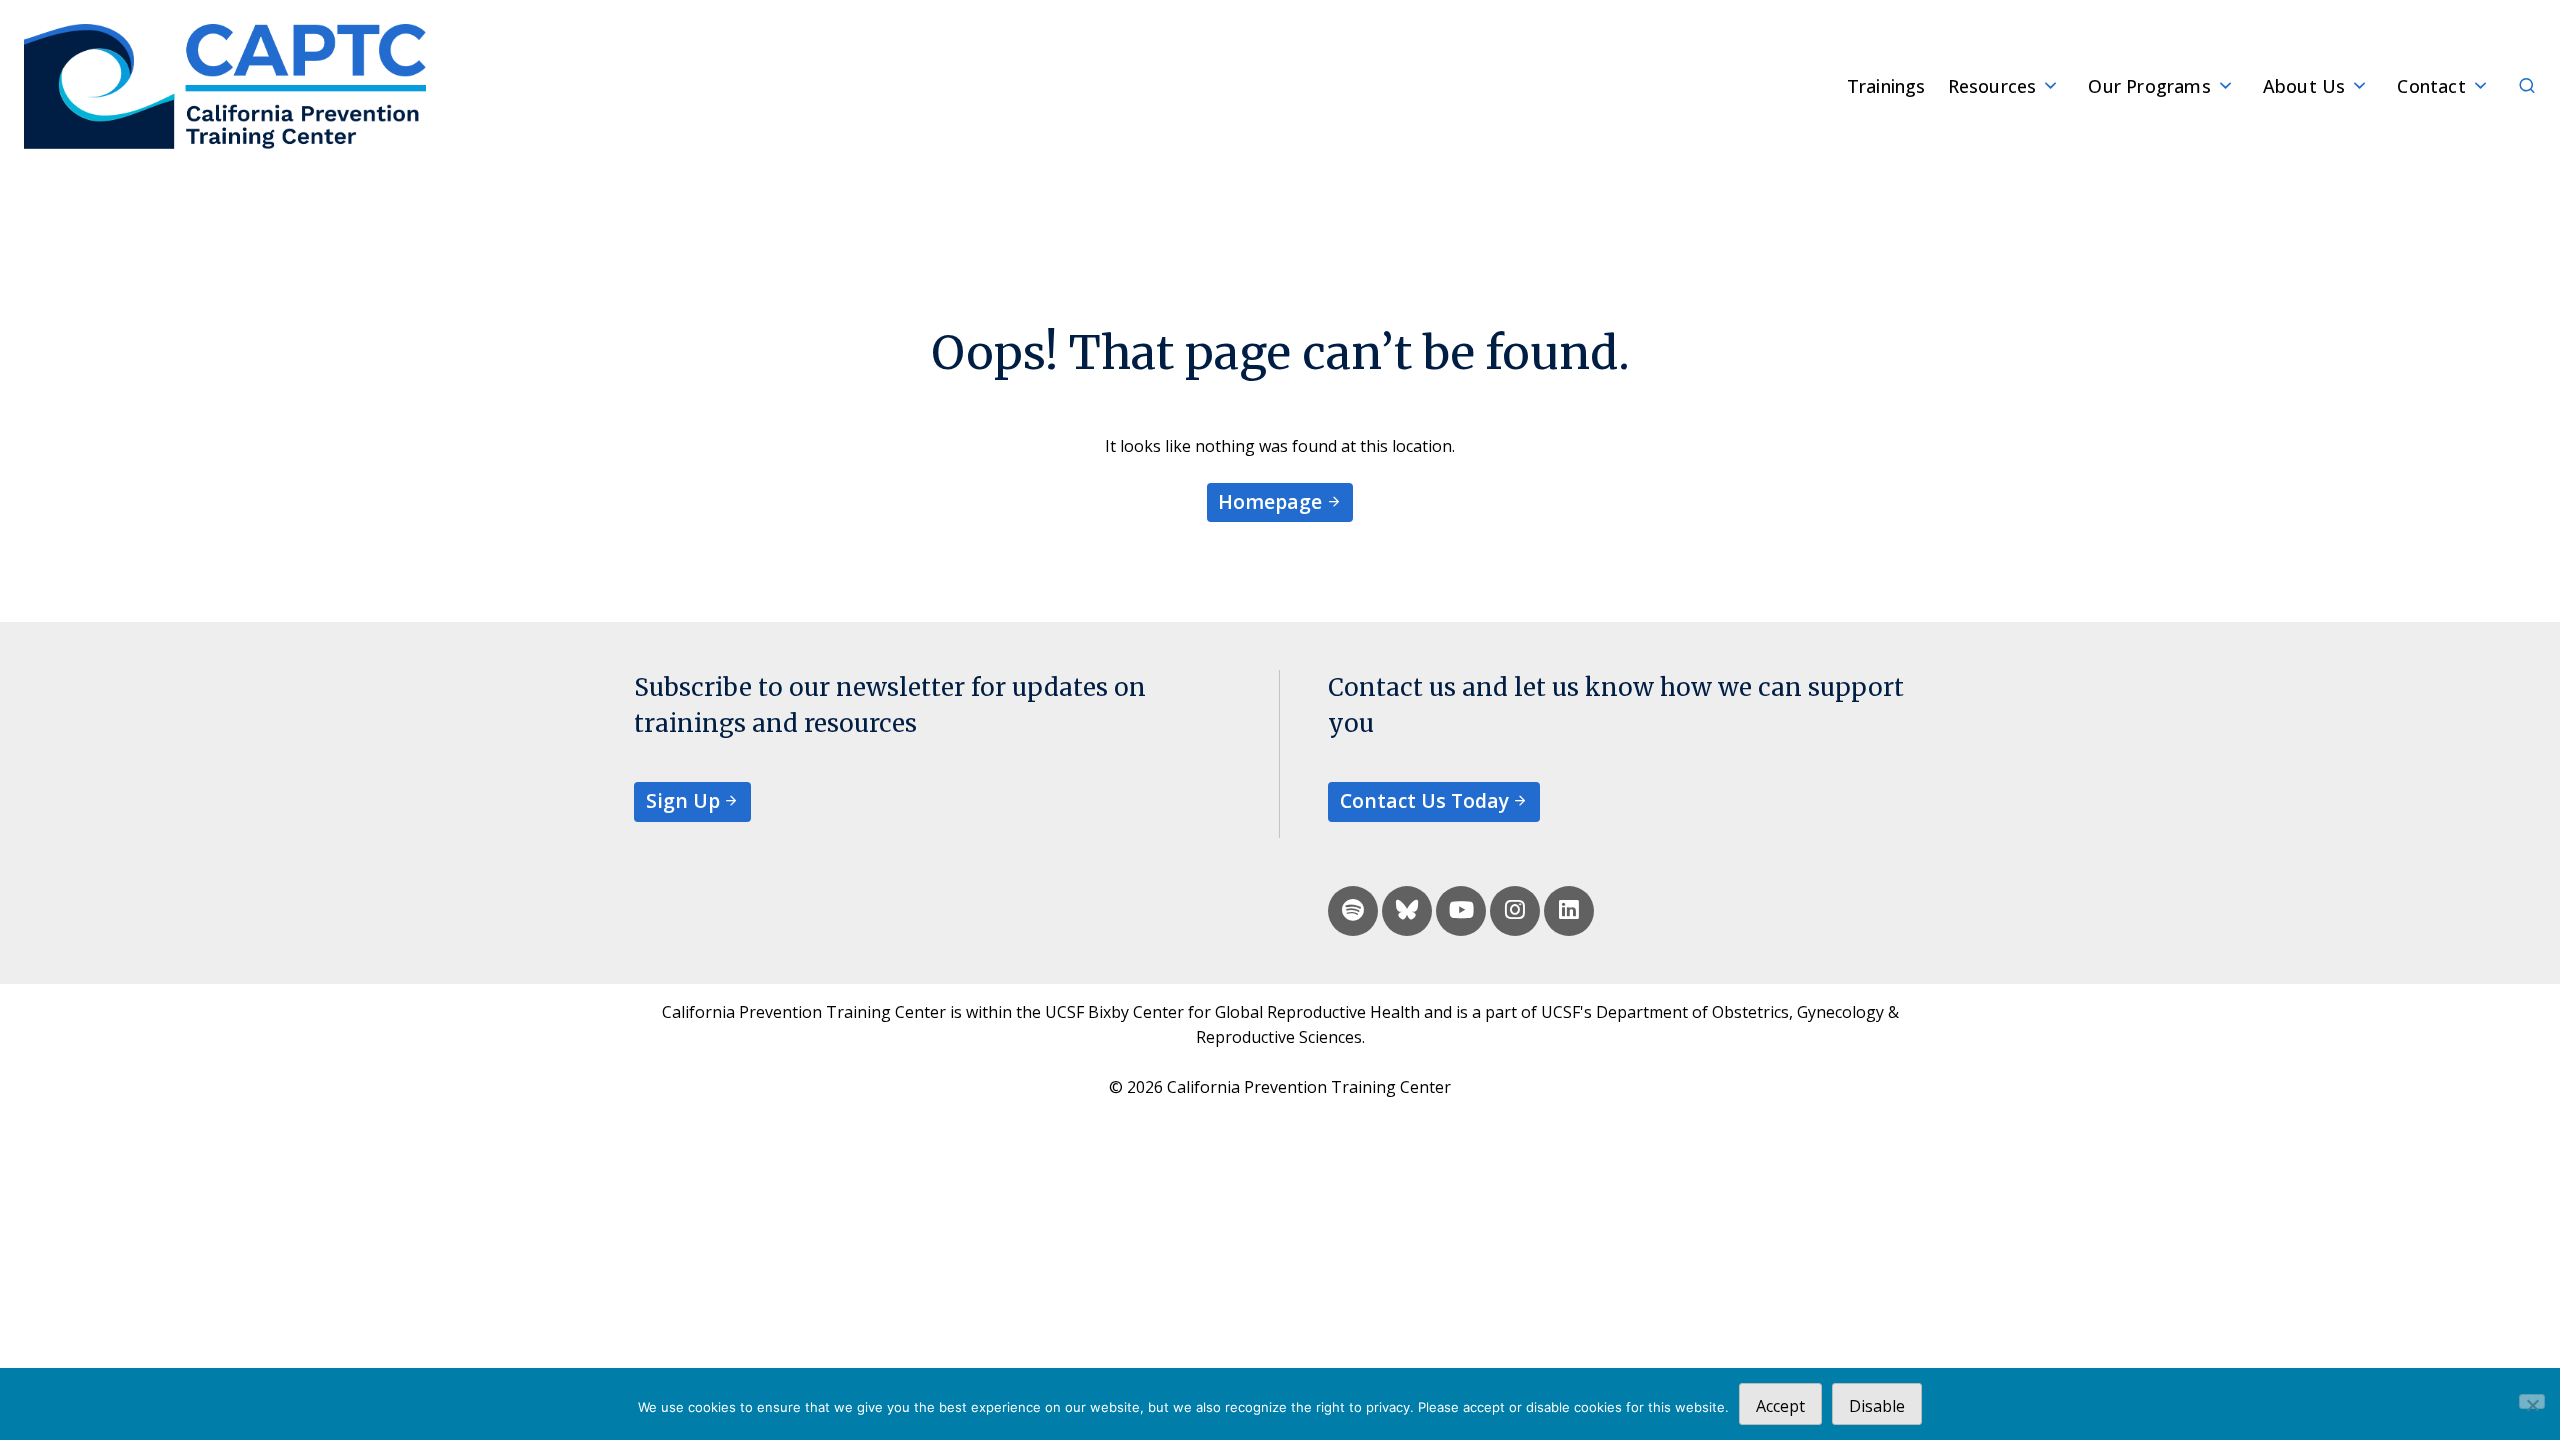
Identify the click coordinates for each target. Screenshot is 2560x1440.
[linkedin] (1569, 911)
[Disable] (2532, 1401)
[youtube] (1461, 911)
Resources (1992, 86)
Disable (1877, 1406)
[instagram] (1515, 911)
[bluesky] (1407, 911)
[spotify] (1353, 911)
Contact (2431, 86)
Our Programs (2149, 86)
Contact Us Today (1424, 800)
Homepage (1270, 501)
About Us (2304, 86)
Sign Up (683, 800)
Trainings (1886, 86)
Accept (1780, 1406)
